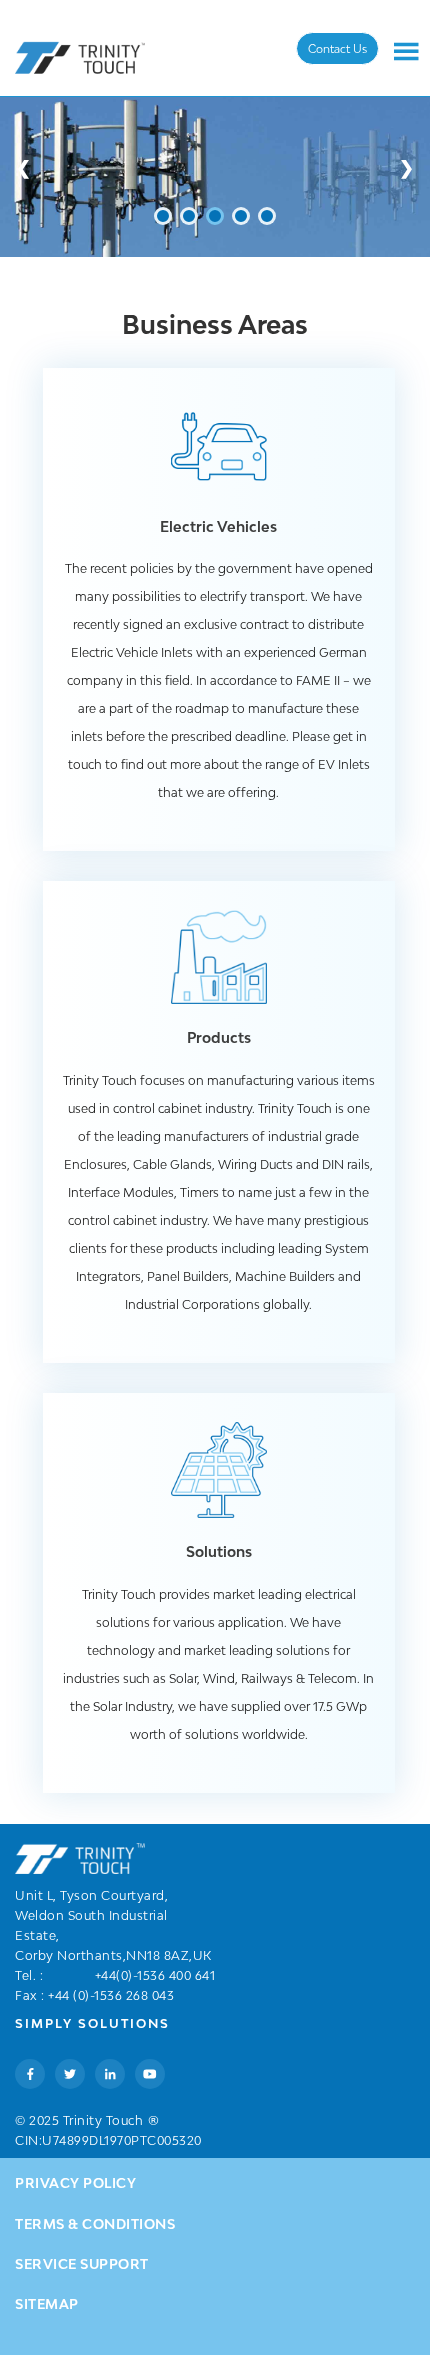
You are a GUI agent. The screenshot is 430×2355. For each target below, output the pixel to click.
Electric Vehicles (218, 526)
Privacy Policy (75, 2183)
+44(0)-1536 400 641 (155, 1975)
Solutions (219, 1551)
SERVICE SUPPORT (82, 2264)
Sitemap (47, 2304)
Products (219, 1037)
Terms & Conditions (95, 2224)
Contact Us (337, 48)
